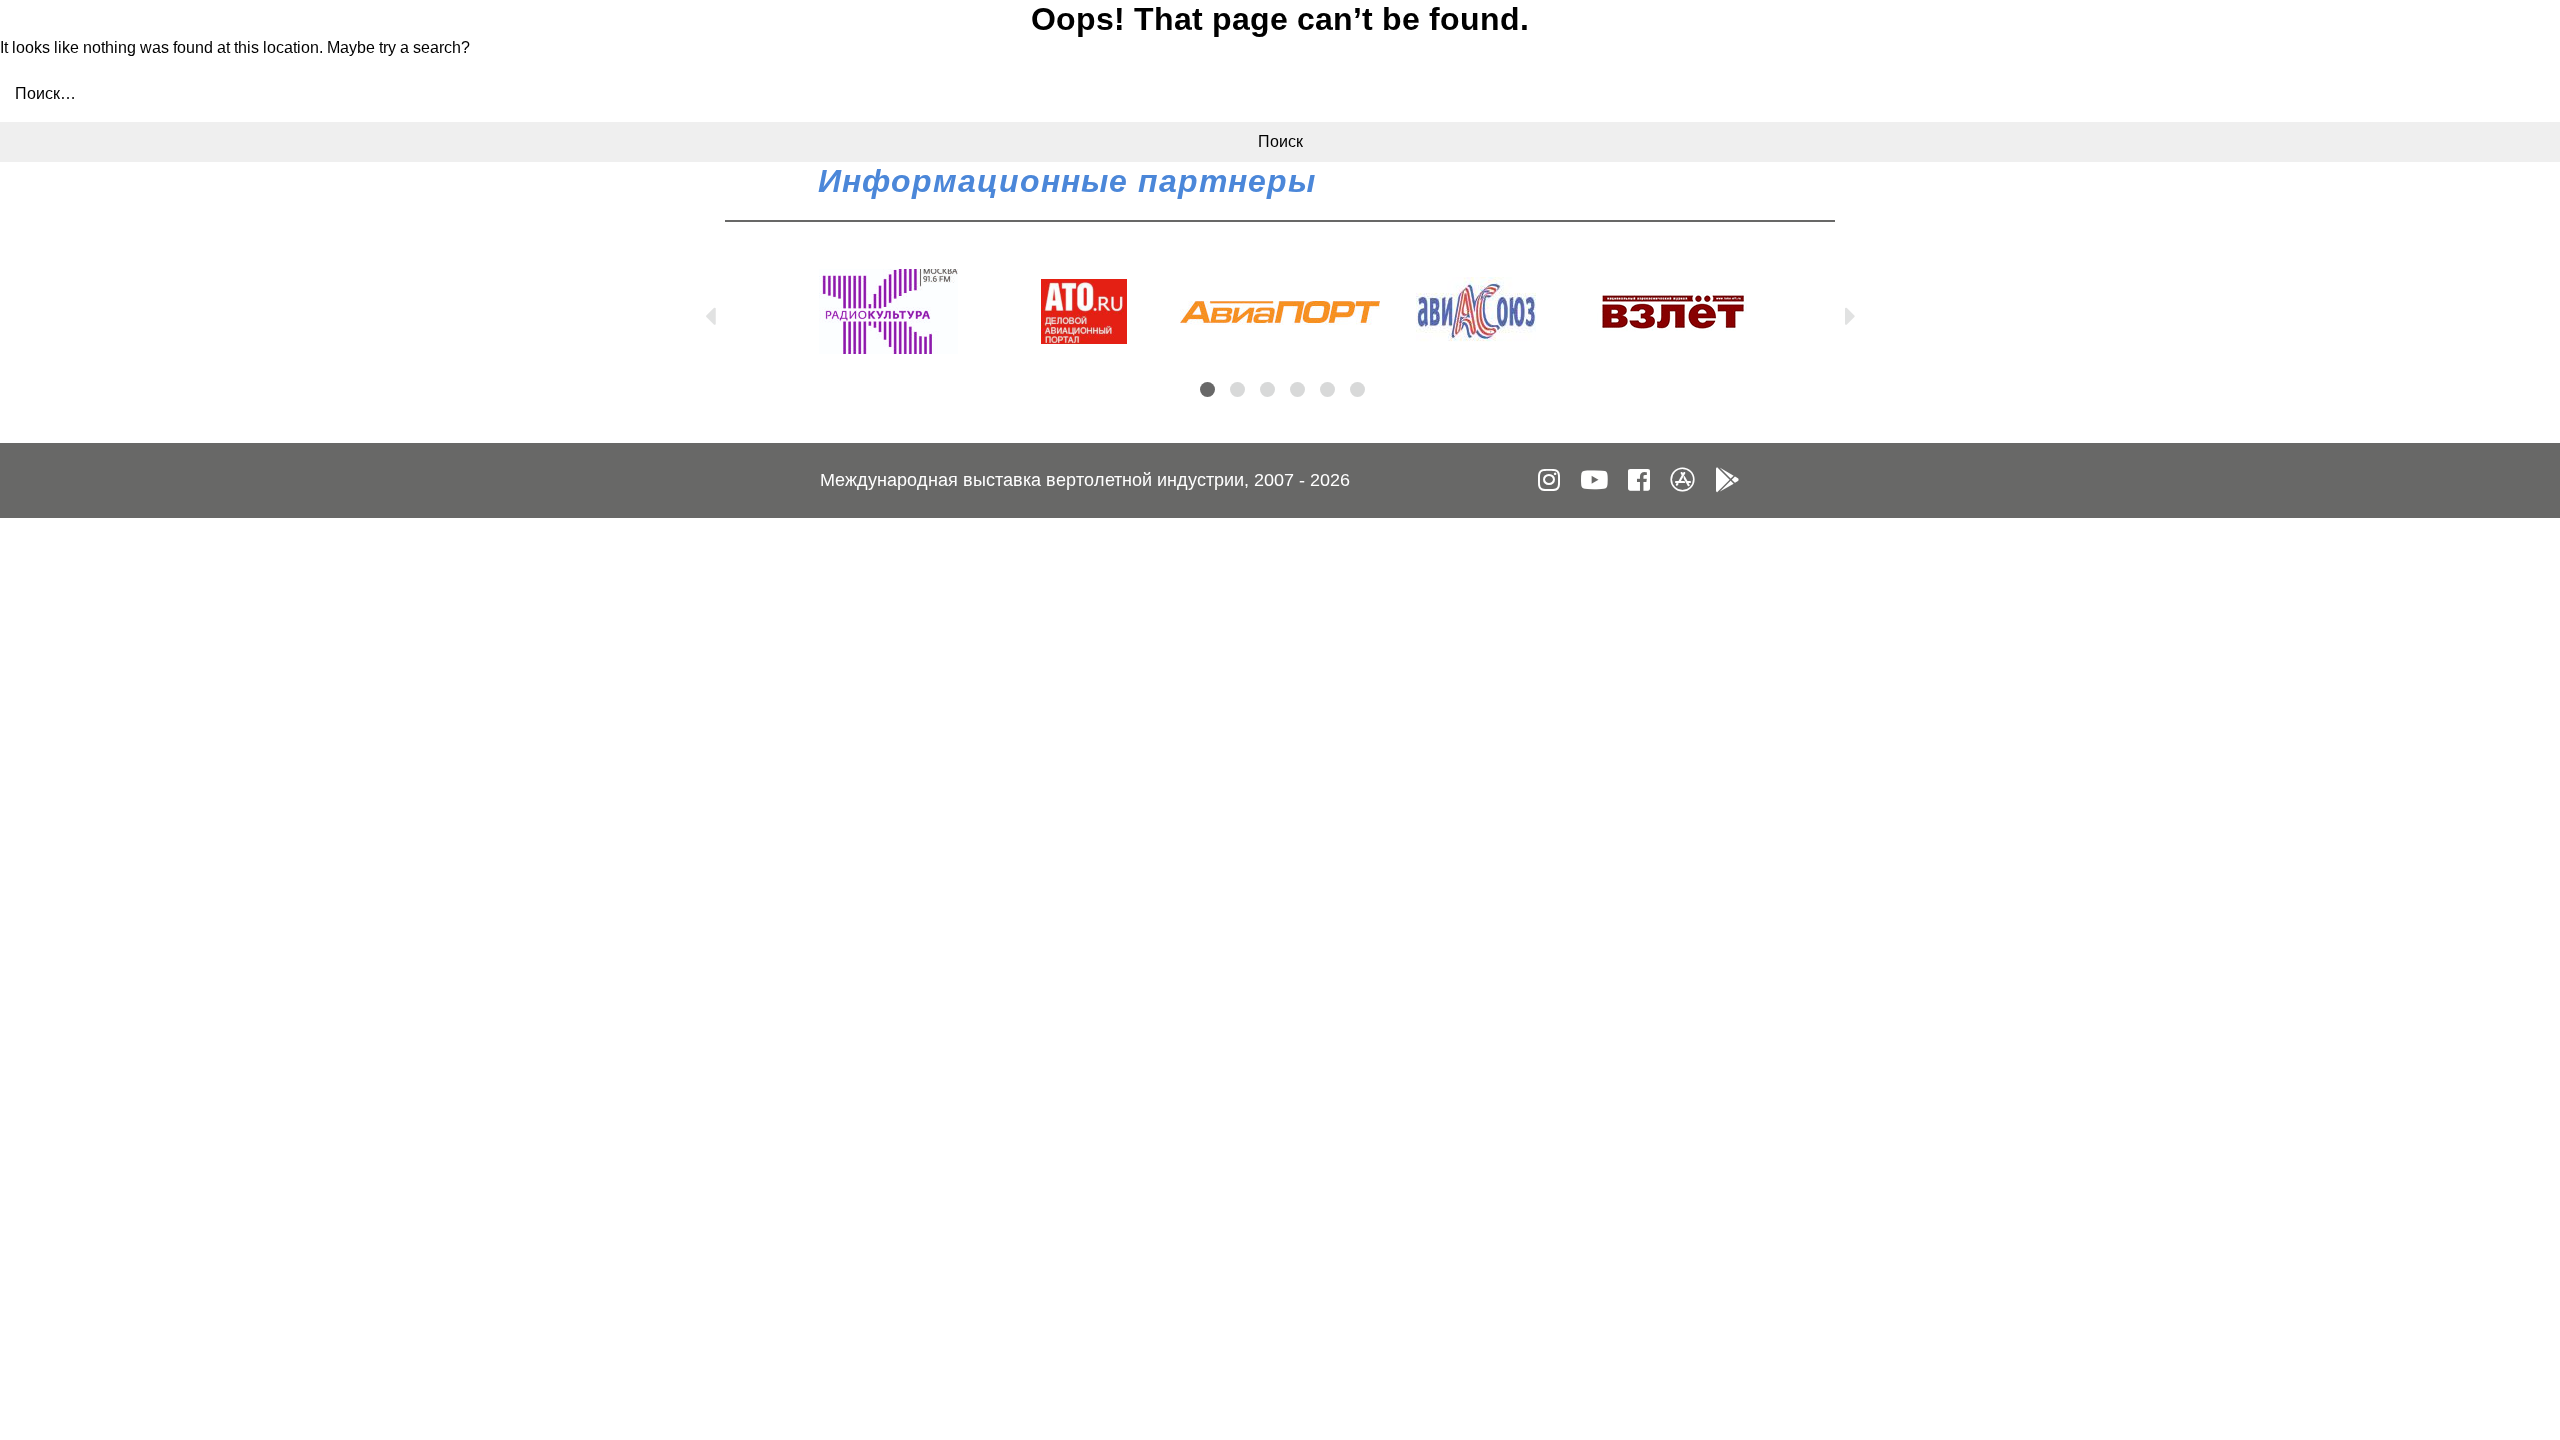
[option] (888, 311)
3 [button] (1267, 389)
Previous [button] (710, 312)
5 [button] (1327, 389)
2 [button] (1237, 389)
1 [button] (1207, 389)
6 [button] (1357, 389)
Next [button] (1850, 312)
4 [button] (1297, 389)
